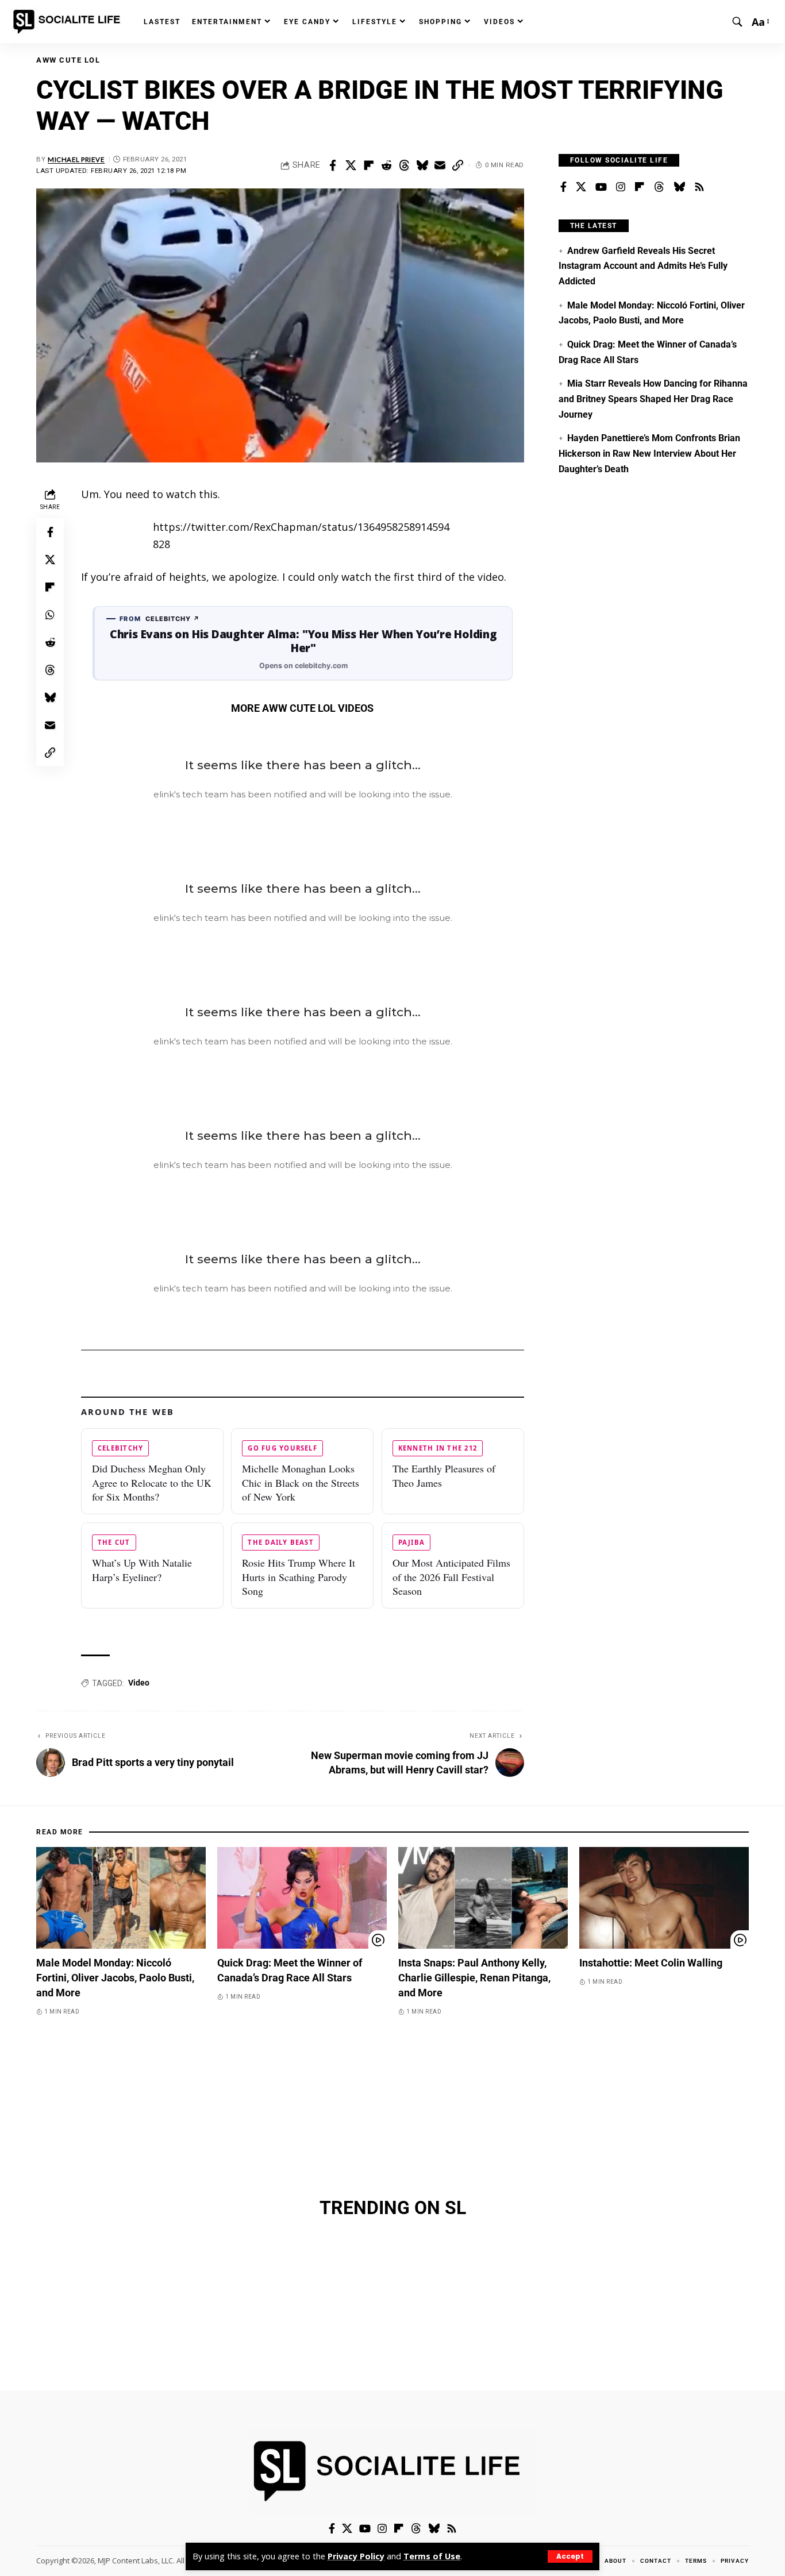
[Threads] (659, 187)
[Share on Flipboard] (368, 165)
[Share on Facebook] (333, 165)
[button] (570, 2556)
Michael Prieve (76, 159)
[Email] (440, 165)
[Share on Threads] (404, 165)
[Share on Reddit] (386, 165)
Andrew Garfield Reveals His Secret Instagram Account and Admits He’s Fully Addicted (643, 266)
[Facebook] (563, 187)
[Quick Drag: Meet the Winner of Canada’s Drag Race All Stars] (302, 1898)
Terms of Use (432, 2556)
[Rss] (699, 187)
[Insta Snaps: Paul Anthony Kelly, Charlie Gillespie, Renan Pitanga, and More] (483, 1898)
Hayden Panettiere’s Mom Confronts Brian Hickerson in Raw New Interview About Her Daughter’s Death (649, 453)
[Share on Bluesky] (422, 165)
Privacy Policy (356, 2556)
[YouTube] (601, 187)
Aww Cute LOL (68, 60)
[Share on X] (351, 165)
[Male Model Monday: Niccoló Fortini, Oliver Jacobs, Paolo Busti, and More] (121, 1898)
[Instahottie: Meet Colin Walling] (664, 1898)
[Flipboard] (640, 187)
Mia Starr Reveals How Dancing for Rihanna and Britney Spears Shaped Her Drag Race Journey (653, 399)
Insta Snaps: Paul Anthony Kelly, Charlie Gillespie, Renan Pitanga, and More (474, 1978)
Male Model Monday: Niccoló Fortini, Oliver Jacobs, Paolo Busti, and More (115, 1978)
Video (139, 1683)
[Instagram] (621, 187)
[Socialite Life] (69, 22)
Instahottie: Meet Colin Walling (651, 1963)
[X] (581, 187)
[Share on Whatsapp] (50, 615)
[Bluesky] (679, 187)
